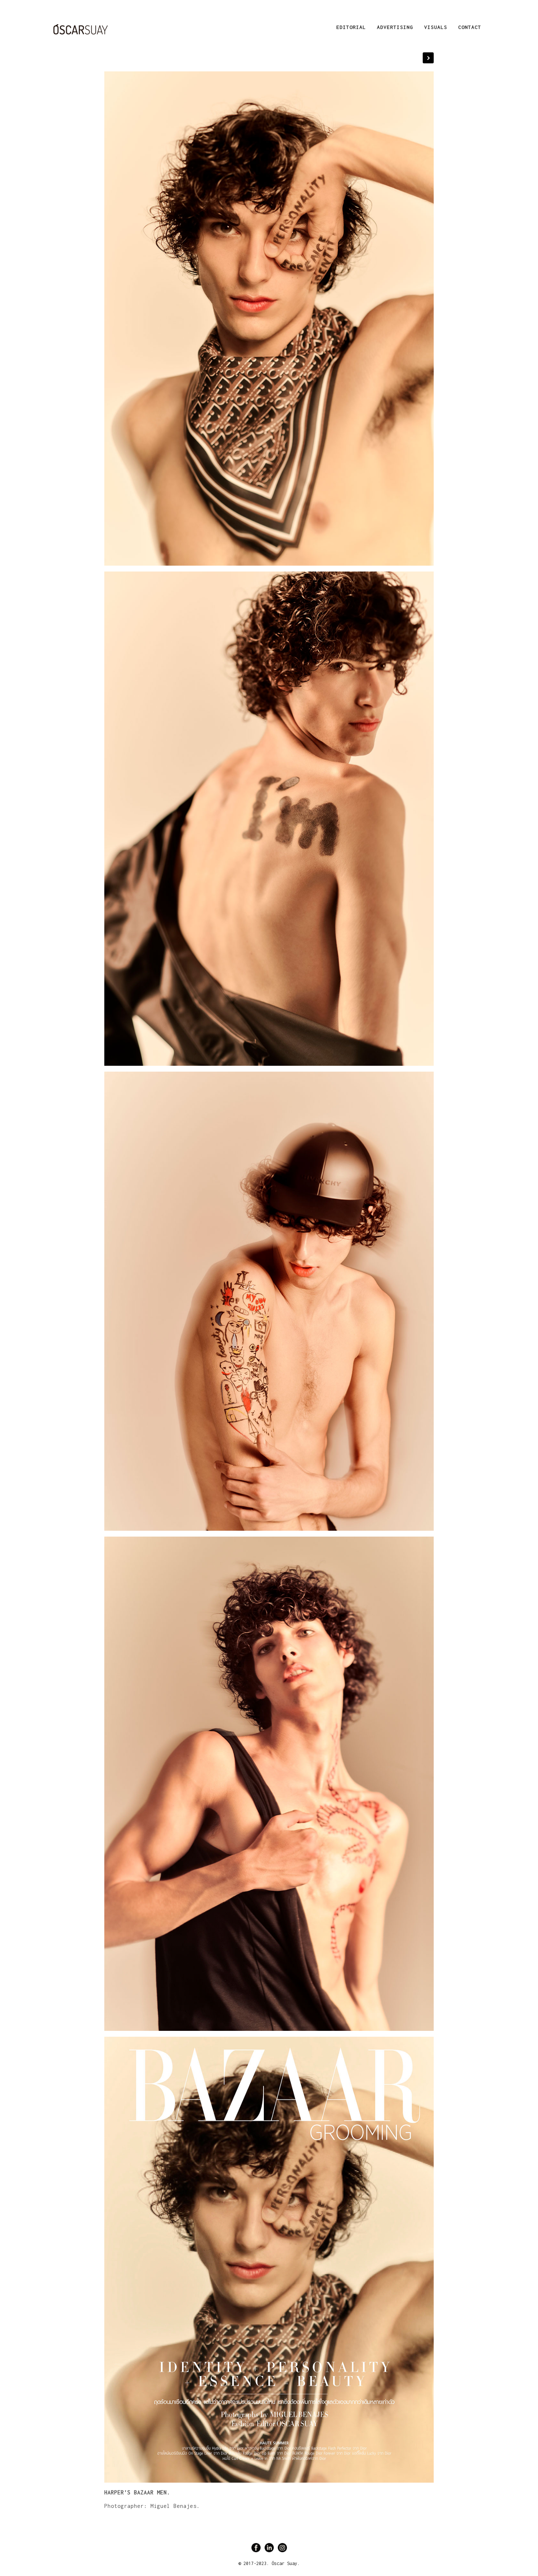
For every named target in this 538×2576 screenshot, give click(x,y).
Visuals (436, 27)
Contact (470, 27)
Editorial (351, 27)
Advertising (395, 27)
